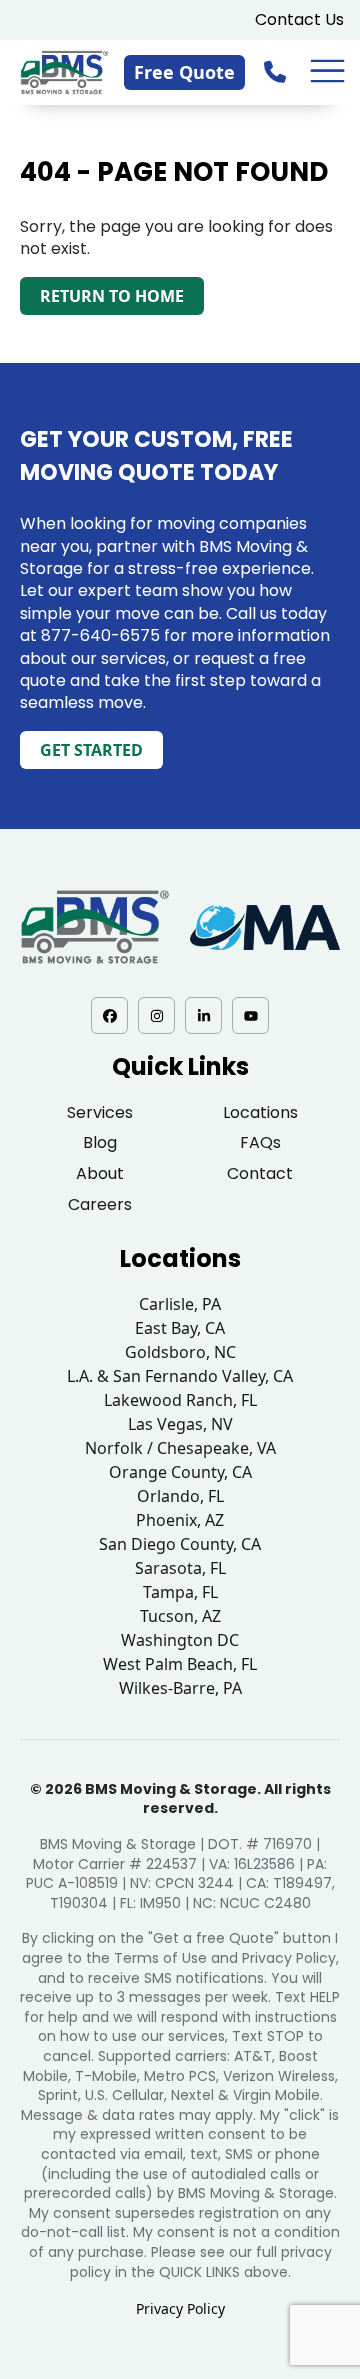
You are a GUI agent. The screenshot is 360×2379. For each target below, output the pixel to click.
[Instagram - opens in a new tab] (156, 1015)
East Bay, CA (180, 1328)
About (100, 1173)
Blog (100, 1142)
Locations (260, 1112)
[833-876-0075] (277, 71)
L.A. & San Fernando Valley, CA (180, 1376)
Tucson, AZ (180, 1616)
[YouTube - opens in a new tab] (250, 1015)
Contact (260, 1173)
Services (100, 1112)
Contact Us (299, 19)
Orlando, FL (180, 1496)
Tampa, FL (180, 1592)
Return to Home (112, 296)
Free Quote (184, 72)
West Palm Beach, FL (180, 1664)
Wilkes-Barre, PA (180, 1688)
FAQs (260, 1142)
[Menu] (328, 71)
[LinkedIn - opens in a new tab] (203, 1015)
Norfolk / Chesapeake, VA (180, 1448)
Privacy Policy (180, 2308)
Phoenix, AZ (180, 1520)
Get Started (91, 750)
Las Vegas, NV (180, 1424)
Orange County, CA (180, 1472)
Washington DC (180, 1640)
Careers (100, 1204)
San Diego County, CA (180, 1544)
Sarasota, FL (180, 1568)
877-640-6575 (100, 635)
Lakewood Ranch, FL (180, 1400)
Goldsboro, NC (180, 1352)
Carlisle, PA (180, 1304)
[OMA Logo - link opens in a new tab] (265, 927)
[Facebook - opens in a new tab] (109, 1015)
